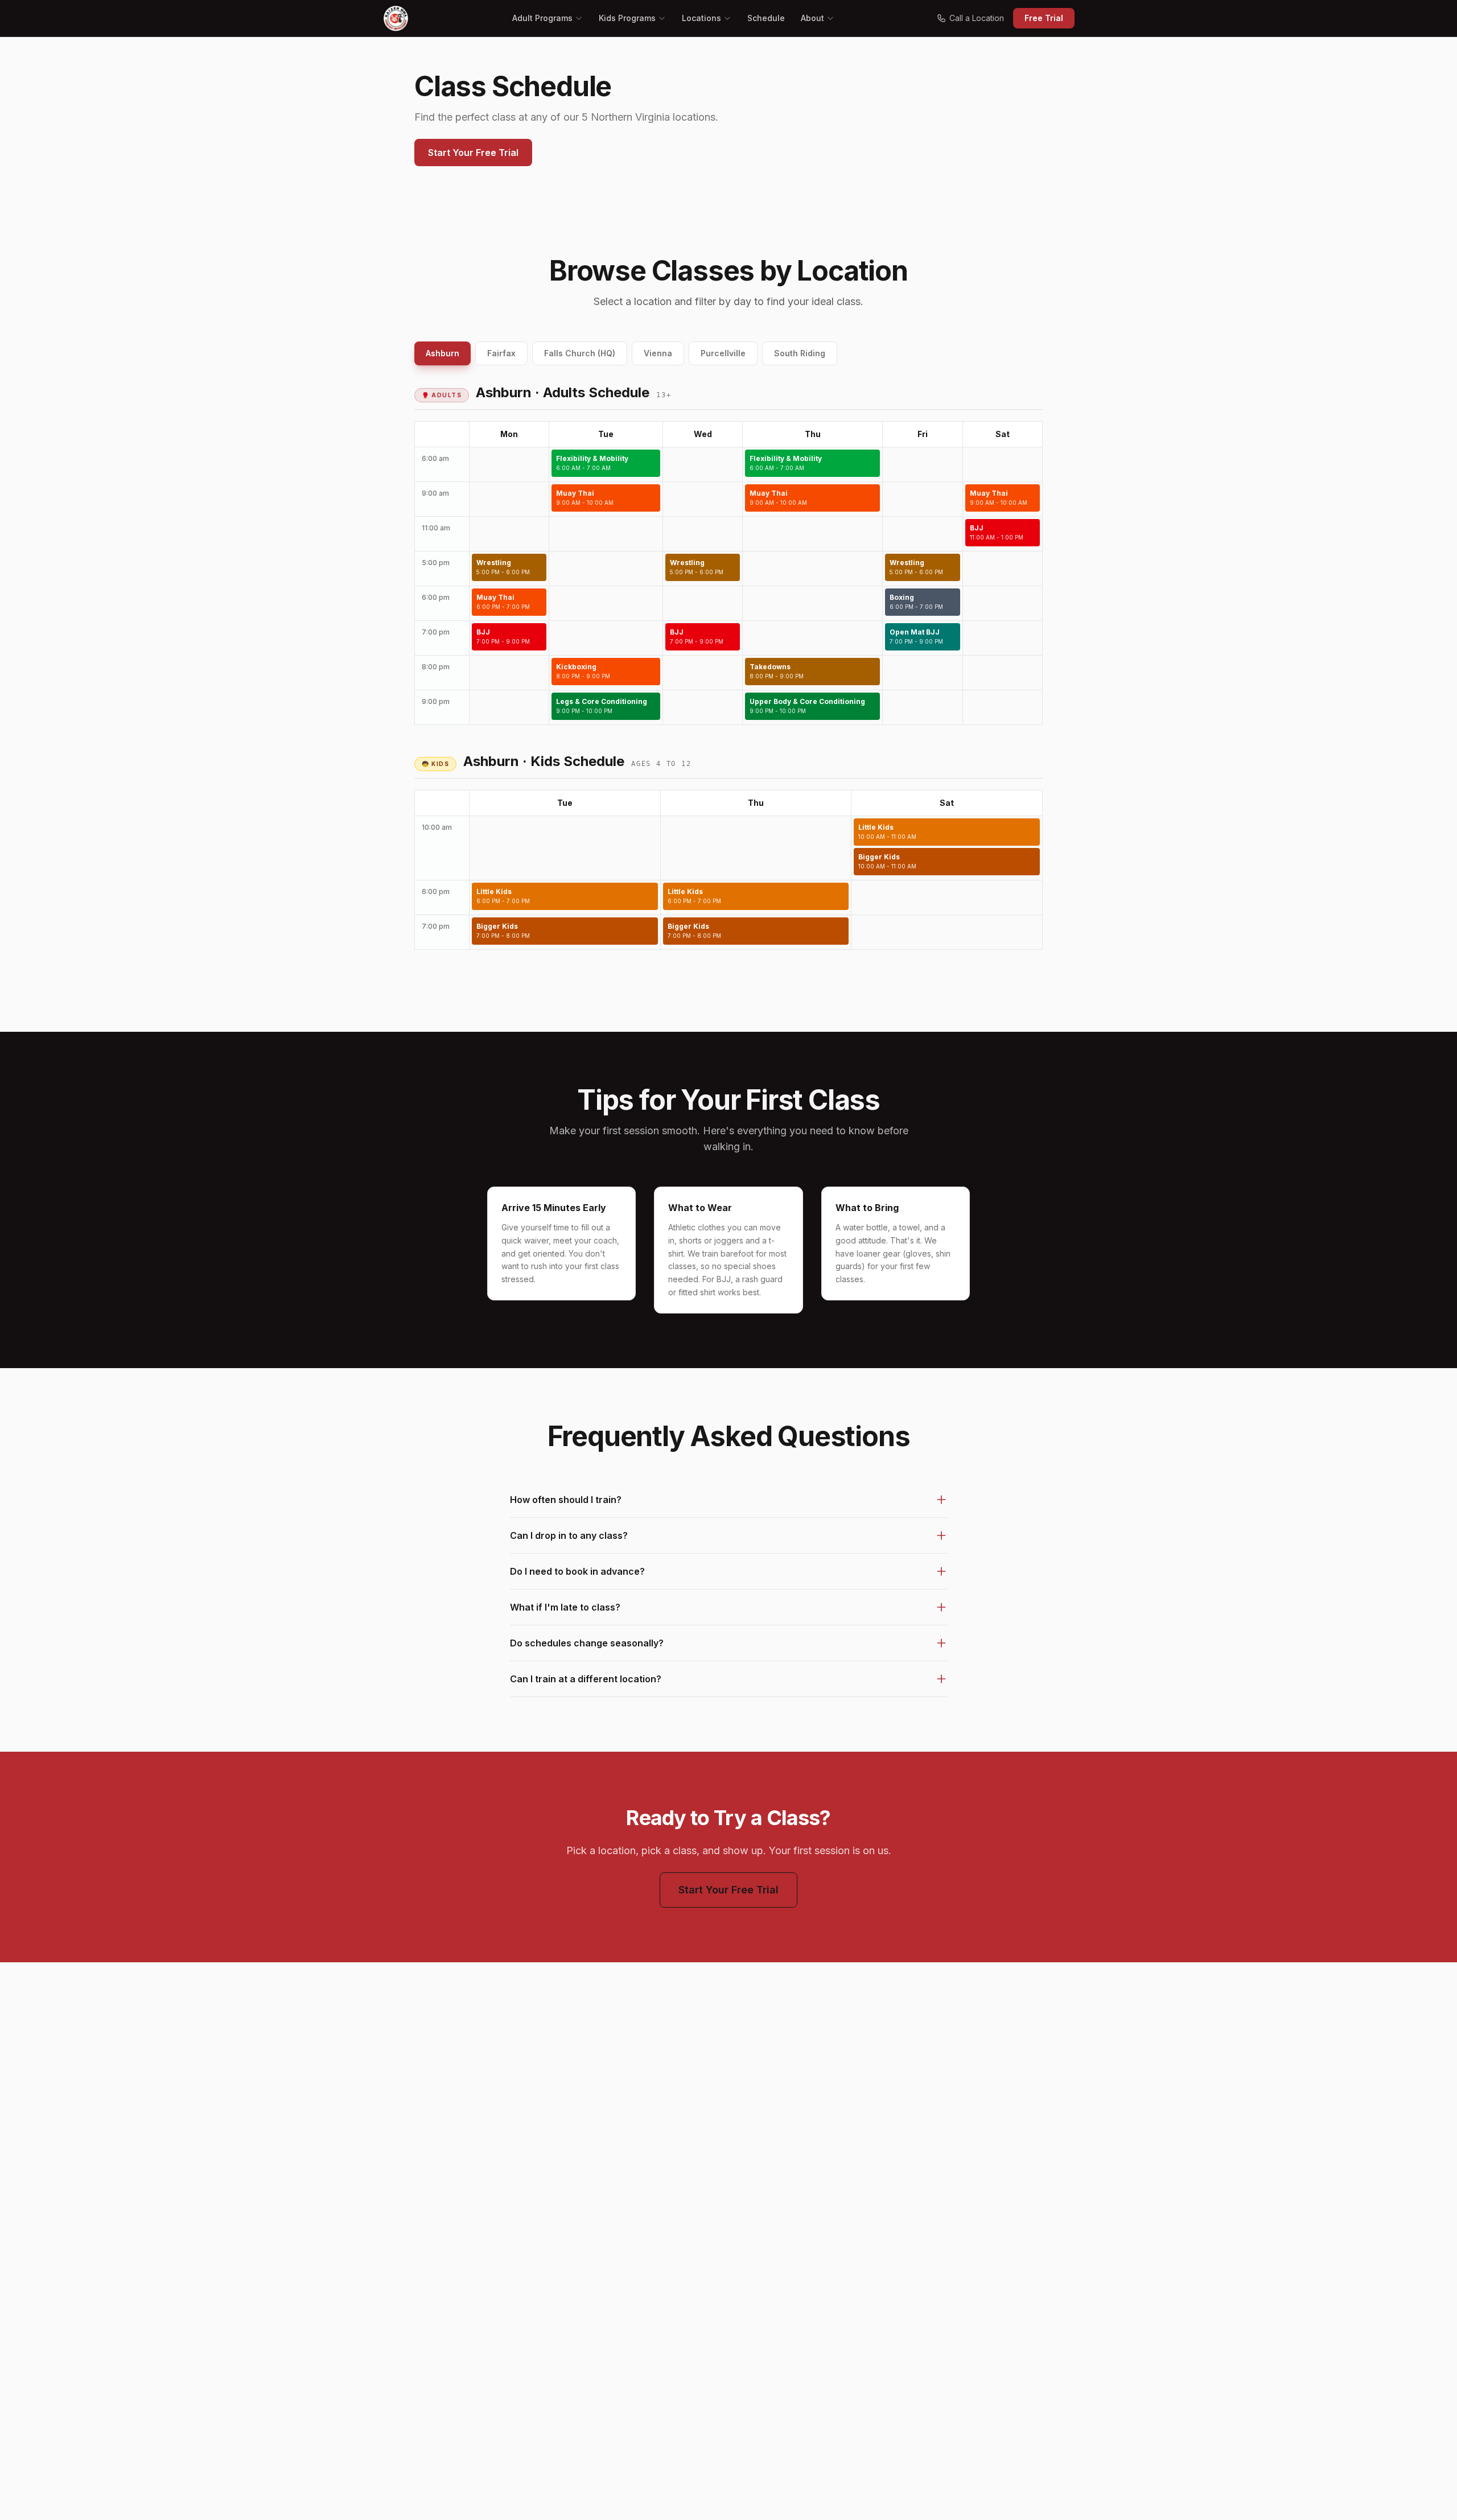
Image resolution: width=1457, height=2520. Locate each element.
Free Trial (1044, 18)
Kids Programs (627, 18)
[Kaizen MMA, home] (396, 18)
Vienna (658, 353)
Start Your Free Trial (473, 153)
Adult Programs (542, 18)
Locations (701, 18)
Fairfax (501, 353)
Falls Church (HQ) (580, 353)
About (812, 18)
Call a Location (977, 18)
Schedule (766, 18)
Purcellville (723, 353)
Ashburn (443, 353)
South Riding (800, 353)
